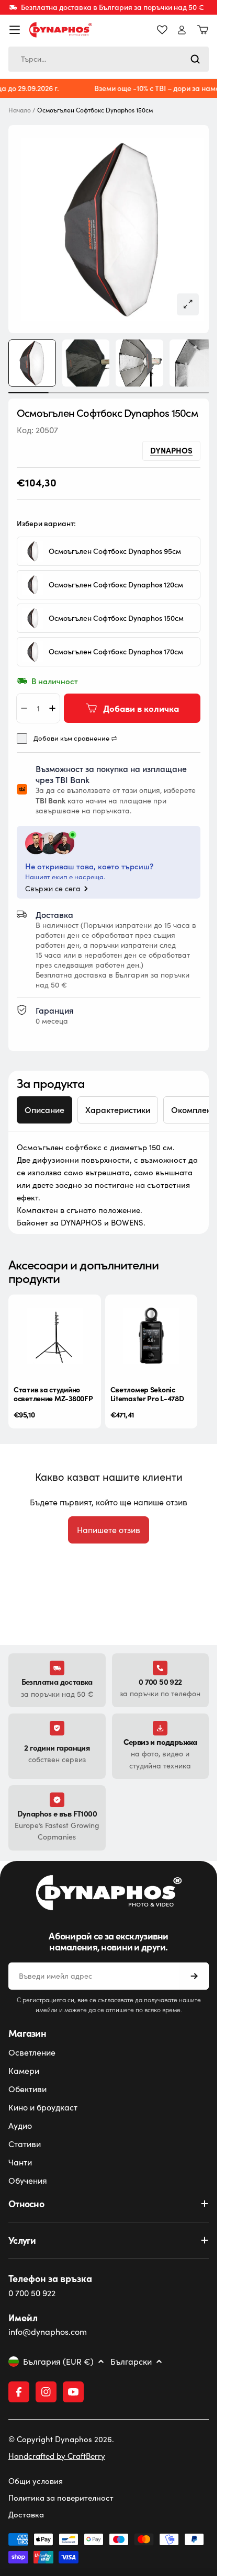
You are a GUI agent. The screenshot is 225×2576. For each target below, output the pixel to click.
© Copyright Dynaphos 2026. (61, 2439)
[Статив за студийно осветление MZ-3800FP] (53, 1324)
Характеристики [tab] (118, 1100)
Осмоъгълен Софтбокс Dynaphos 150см (116, 609)
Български (131, 2362)
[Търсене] (195, 59)
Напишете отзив (109, 1525)
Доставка (26, 2514)
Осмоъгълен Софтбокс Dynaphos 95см (115, 542)
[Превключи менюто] (15, 30)
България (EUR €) (58, 2362)
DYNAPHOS (171, 440)
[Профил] (182, 30)
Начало (20, 110)
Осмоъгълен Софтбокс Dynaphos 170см (116, 642)
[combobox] (109, 59)
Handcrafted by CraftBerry (57, 2456)
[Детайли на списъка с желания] (162, 30)
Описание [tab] (44, 1100)
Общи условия (36, 2481)
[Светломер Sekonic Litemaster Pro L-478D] (146, 1324)
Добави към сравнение (71, 729)
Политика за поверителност (61, 2498)
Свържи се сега (53, 879)
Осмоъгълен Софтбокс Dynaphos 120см (116, 575)
